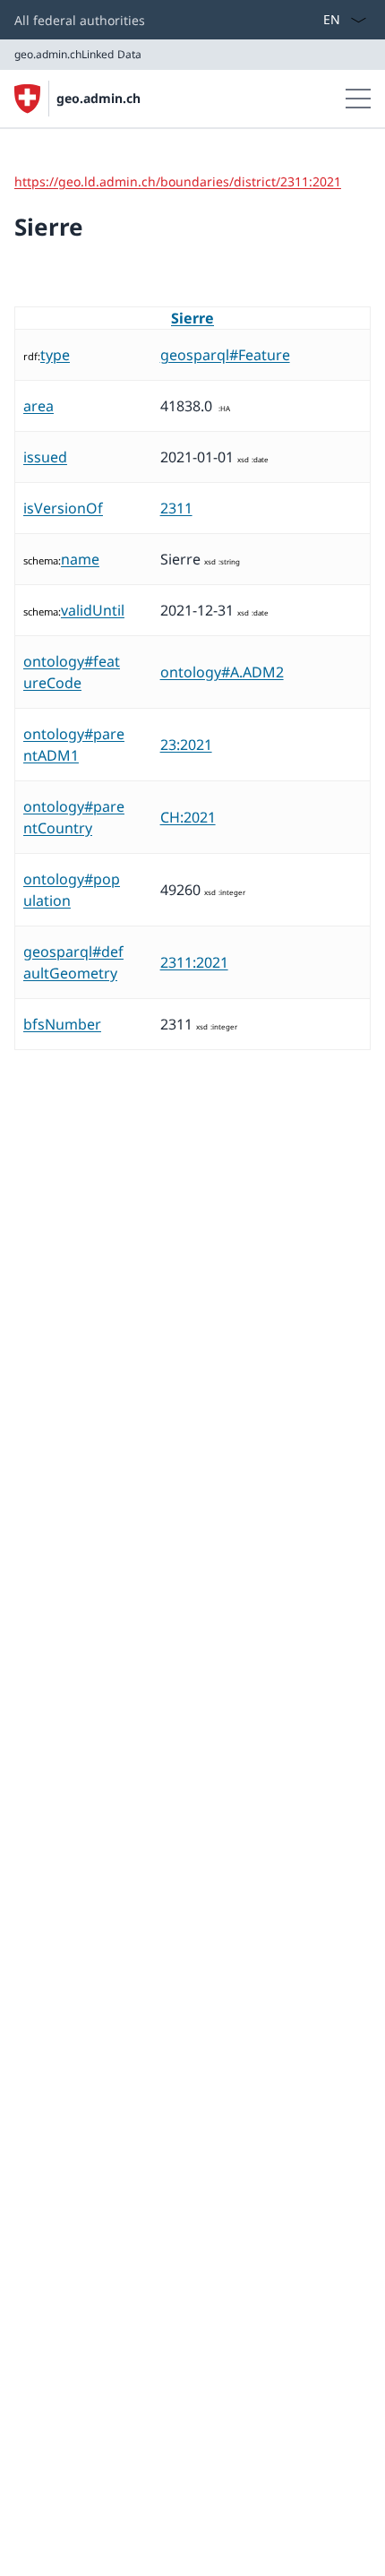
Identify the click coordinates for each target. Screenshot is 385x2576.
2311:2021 (194, 962)
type (55, 355)
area (38, 406)
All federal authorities (80, 20)
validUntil (93, 610)
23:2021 (186, 745)
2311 (176, 508)
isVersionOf (63, 508)
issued (45, 457)
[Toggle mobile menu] (358, 99)
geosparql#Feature (225, 355)
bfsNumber (62, 1024)
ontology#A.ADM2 (222, 672)
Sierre (192, 318)
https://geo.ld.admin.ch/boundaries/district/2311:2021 (178, 181)
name (80, 559)
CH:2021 (188, 817)
